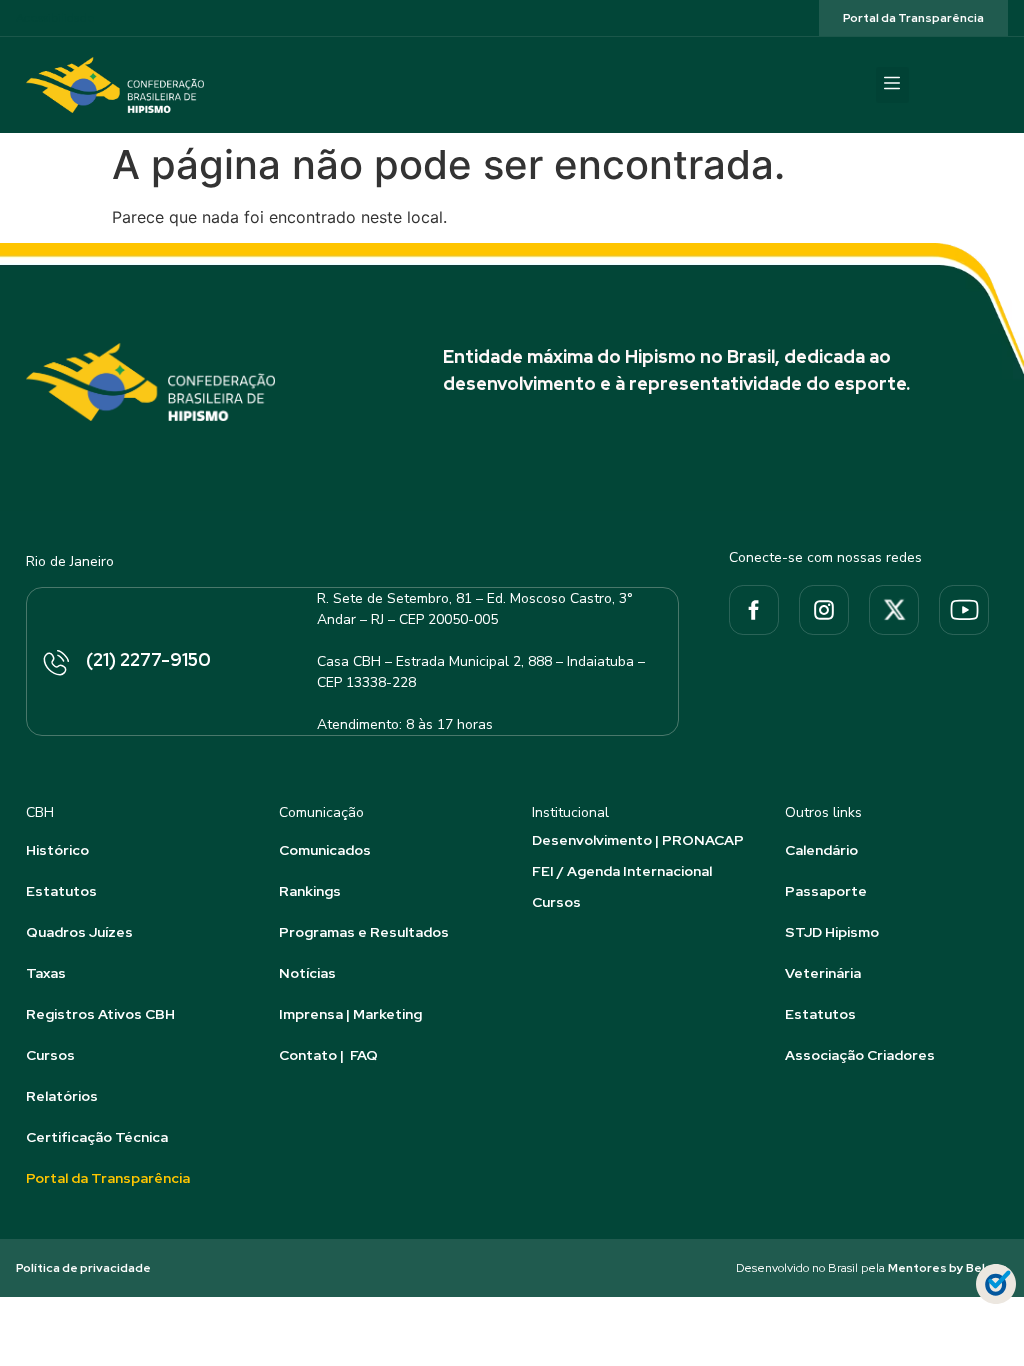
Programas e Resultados (364, 932)
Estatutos (61, 891)
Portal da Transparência (108, 1178)
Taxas (46, 973)
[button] (892, 85)
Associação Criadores (860, 1055)
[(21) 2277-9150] (55, 664)
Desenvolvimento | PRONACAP (638, 840)
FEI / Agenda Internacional (622, 871)
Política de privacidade (83, 1268)
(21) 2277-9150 (148, 659)
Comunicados (325, 850)
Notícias (307, 973)
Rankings (310, 891)
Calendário (821, 850)
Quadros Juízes (79, 932)
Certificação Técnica (97, 1137)
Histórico (57, 850)
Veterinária (823, 973)
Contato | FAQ (328, 1055)
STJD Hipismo (832, 932)
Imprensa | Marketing (350, 1014)
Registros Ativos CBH (100, 1014)
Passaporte (826, 891)
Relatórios (62, 1096)
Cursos (50, 1055)
